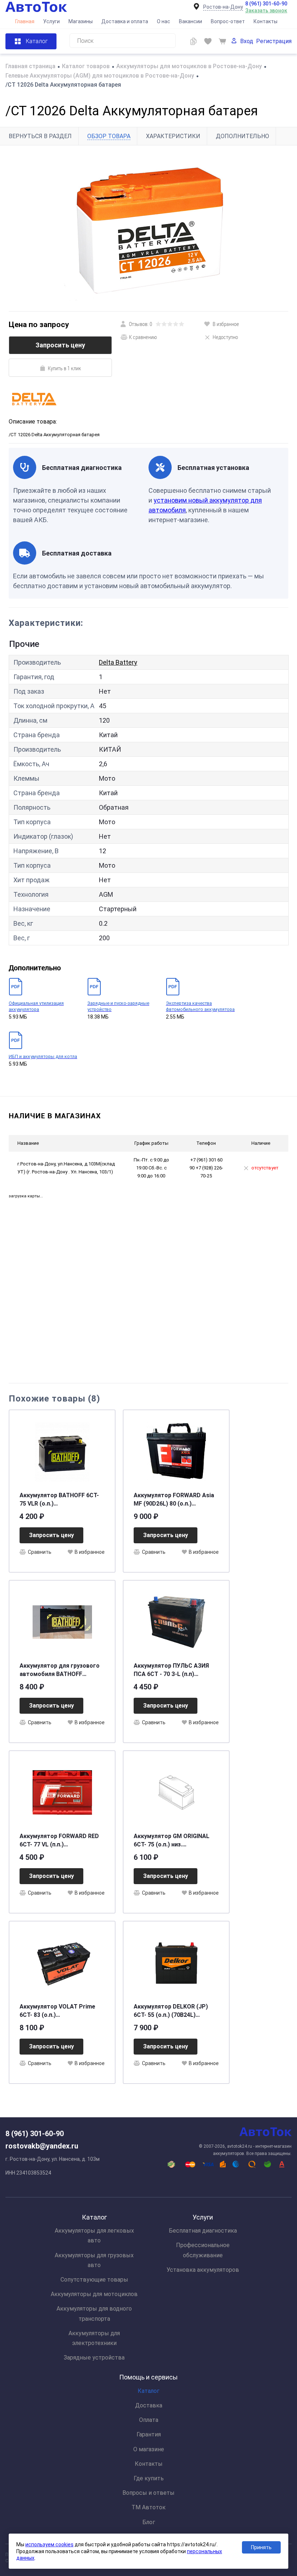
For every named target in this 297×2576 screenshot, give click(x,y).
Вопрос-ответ (228, 21)
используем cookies (49, 2544)
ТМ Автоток (148, 2507)
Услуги (51, 21)
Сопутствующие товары (94, 2280)
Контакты (265, 21)
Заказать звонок (266, 11)
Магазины (81, 21)
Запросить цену (60, 345)
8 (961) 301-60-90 (266, 4)
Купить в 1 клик (64, 368)
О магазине (149, 2449)
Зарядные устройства (94, 2358)
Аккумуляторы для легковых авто (94, 2236)
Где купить (149, 2478)
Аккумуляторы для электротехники (94, 2338)
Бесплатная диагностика (203, 2231)
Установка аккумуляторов (203, 2270)
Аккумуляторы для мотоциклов (94, 2294)
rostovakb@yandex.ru (42, 2146)
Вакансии (191, 21)
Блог (149, 2522)
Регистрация (274, 41)
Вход (247, 41)
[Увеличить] (148, 228)
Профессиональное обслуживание (203, 2250)
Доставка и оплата (125, 21)
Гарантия (149, 2434)
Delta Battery (118, 662)
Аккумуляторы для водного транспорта (94, 2313)
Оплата (149, 2420)
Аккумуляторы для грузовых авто (94, 2260)
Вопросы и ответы (148, 2493)
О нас (164, 21)
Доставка (149, 2405)
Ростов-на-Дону (223, 7)
